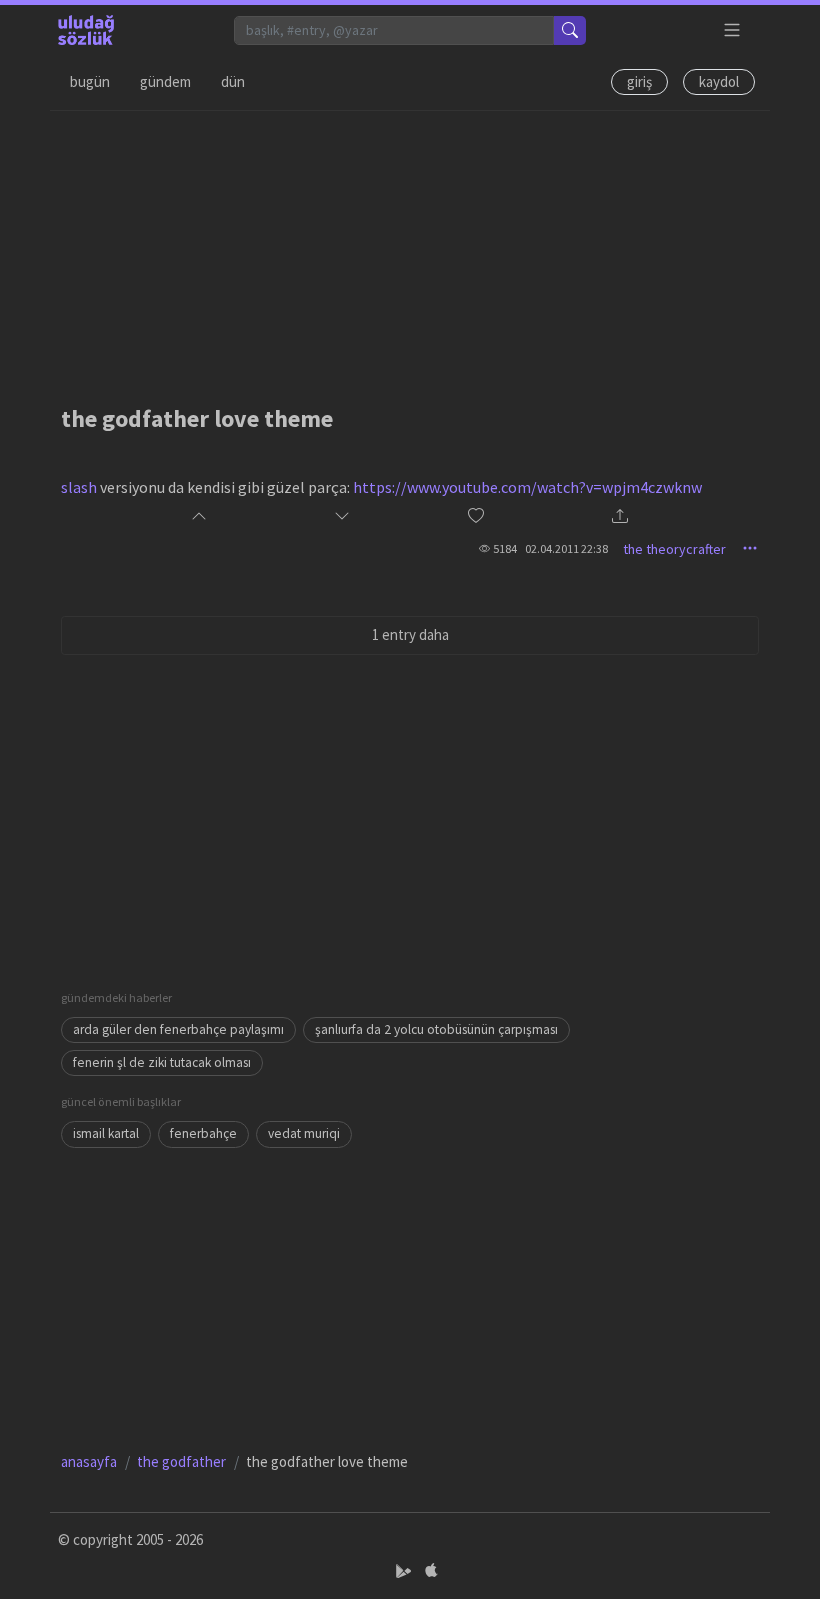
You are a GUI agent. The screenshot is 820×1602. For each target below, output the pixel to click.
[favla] (476, 516)
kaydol (719, 81)
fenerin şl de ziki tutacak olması (162, 1062)
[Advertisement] (410, 251)
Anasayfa (89, 1461)
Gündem (165, 81)
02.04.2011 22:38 (566, 548)
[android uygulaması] (405, 1571)
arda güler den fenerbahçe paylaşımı (178, 1029)
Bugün (90, 81)
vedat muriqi (304, 1133)
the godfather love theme (197, 418)
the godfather (181, 1461)
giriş (639, 81)
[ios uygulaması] (431, 1571)
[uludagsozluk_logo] (86, 30)
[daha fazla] (732, 30)
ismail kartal (106, 1133)
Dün (233, 81)
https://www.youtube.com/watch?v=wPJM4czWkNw (527, 487)
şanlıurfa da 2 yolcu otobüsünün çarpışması (436, 1029)
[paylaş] (620, 517)
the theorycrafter (674, 549)
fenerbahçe (203, 1133)
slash (79, 487)
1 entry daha (410, 634)
